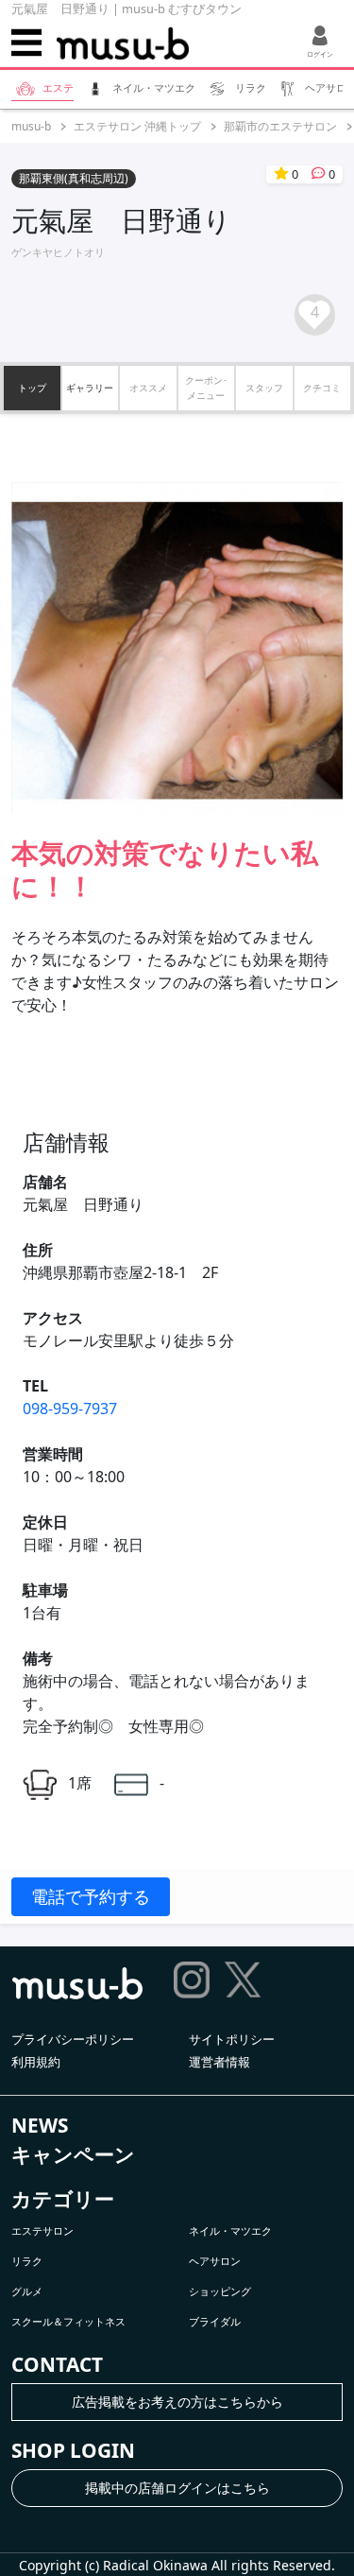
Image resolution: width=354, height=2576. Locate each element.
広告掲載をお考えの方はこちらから (177, 2402)
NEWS (40, 2125)
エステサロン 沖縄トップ (137, 126)
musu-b (31, 126)
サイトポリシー (232, 2039)
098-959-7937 (70, 1409)
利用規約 (36, 2062)
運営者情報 (219, 2062)
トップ (32, 388)
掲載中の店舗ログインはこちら (177, 2488)
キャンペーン (73, 2154)
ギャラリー (90, 388)
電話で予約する (91, 1896)
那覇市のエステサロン (280, 126)
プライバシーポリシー (73, 2039)
